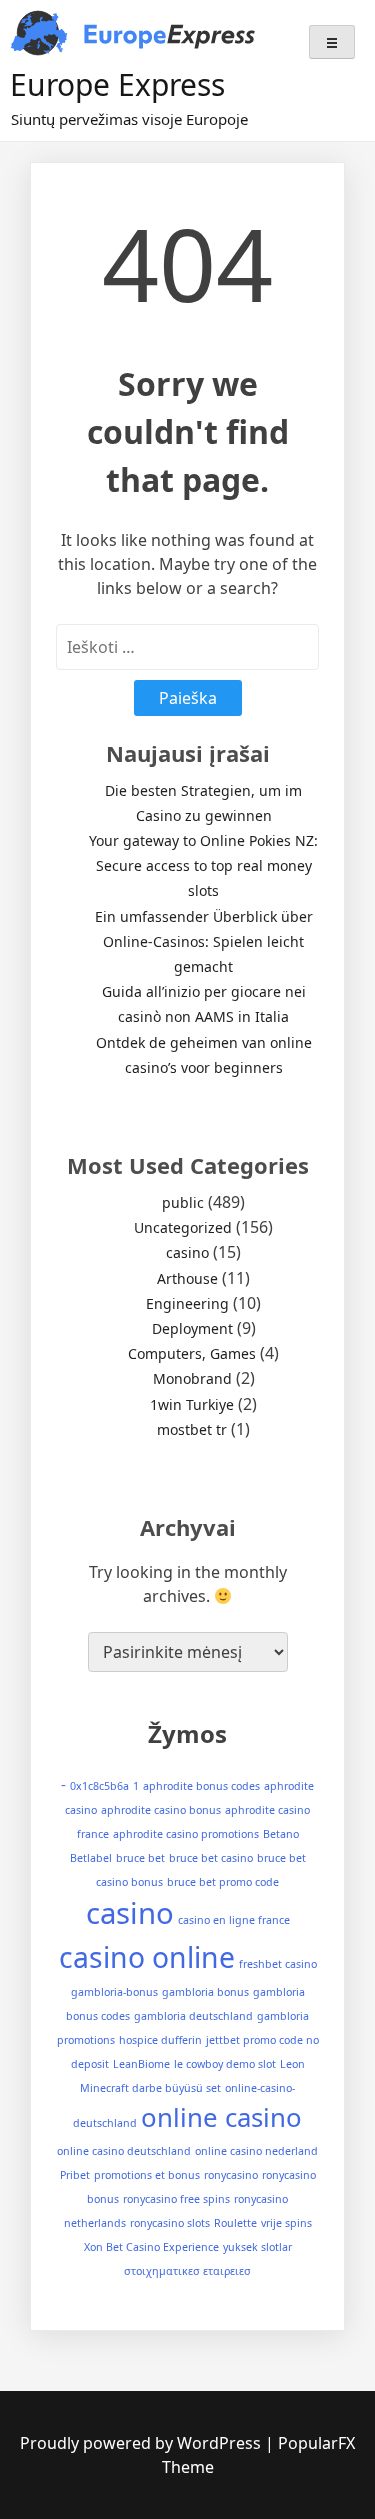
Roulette (235, 2223)
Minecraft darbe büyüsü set (150, 2088)
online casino (221, 2117)
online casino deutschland (124, 2151)
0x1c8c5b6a (99, 1786)
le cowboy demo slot (225, 2064)
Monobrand (192, 1378)
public (183, 1202)
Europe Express (117, 84)
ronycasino (231, 2175)
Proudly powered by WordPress (142, 2443)
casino (187, 1252)
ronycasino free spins (176, 2199)
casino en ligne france (234, 1920)
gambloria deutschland (193, 2016)
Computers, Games (192, 1353)
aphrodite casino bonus (161, 1810)
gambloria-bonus (114, 1992)
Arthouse (187, 1278)
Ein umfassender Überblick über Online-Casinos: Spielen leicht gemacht (204, 941)
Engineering (187, 1303)
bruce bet (140, 1858)
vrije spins (286, 2223)
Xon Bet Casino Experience (151, 2247)
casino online (147, 1957)
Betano (281, 1834)
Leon (292, 2064)
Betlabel (91, 1858)
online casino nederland (256, 2151)
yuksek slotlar (257, 2247)
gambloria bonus (205, 1992)
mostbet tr (192, 1429)
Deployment (192, 1328)
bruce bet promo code (223, 1882)
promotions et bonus (147, 2175)
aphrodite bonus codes (201, 1786)
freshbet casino (278, 1964)
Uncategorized (183, 1227)
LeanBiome (141, 2064)
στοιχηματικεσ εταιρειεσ (187, 2271)
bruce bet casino (211, 1858)
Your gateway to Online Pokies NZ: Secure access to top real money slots (203, 865)
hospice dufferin (160, 2040)
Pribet (75, 2175)
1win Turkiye (192, 1404)
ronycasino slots (170, 2223)
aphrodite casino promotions (186, 1834)
